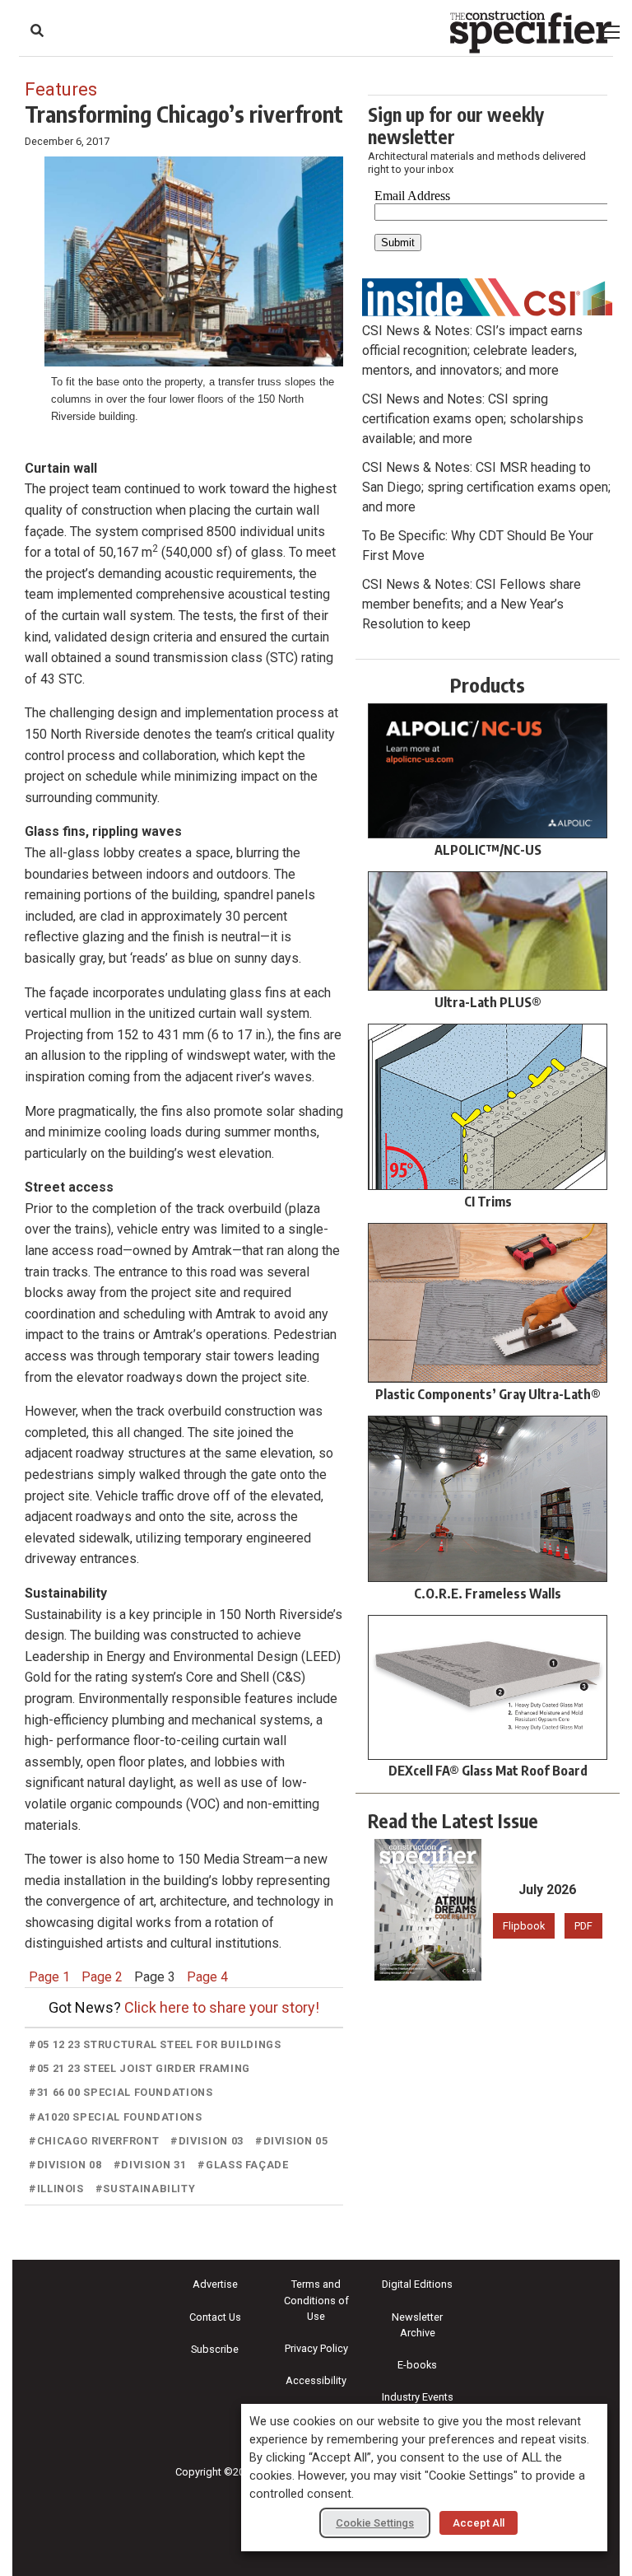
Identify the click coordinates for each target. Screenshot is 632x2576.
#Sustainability (146, 2189)
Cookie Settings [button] (375, 2523)
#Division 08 (65, 2165)
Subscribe (215, 2349)
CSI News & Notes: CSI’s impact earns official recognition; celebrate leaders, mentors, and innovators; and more (472, 350)
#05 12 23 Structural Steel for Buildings (155, 2044)
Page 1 (49, 1977)
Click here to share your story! (222, 2007)
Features (61, 89)
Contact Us (215, 2317)
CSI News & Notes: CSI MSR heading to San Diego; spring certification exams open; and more (486, 487)
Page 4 (207, 1977)
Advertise (215, 2284)
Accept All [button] (479, 2523)
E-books (417, 2365)
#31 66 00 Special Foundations (121, 2092)
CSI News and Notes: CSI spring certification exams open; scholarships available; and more (473, 419)
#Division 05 (292, 2141)
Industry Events (418, 2397)
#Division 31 (150, 2165)
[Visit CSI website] (488, 296)
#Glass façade (243, 2165)
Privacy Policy (316, 2348)
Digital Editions (417, 2284)
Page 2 (102, 1977)
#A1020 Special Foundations (116, 2117)
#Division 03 (207, 2141)
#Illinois (56, 2189)
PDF (583, 1926)
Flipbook (524, 1926)
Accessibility (316, 2380)
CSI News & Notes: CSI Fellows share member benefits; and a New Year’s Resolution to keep (472, 604)
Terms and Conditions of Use (316, 2300)
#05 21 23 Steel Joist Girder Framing (139, 2068)
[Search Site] (37, 30)
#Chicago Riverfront (94, 2141)
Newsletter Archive (417, 2325)
